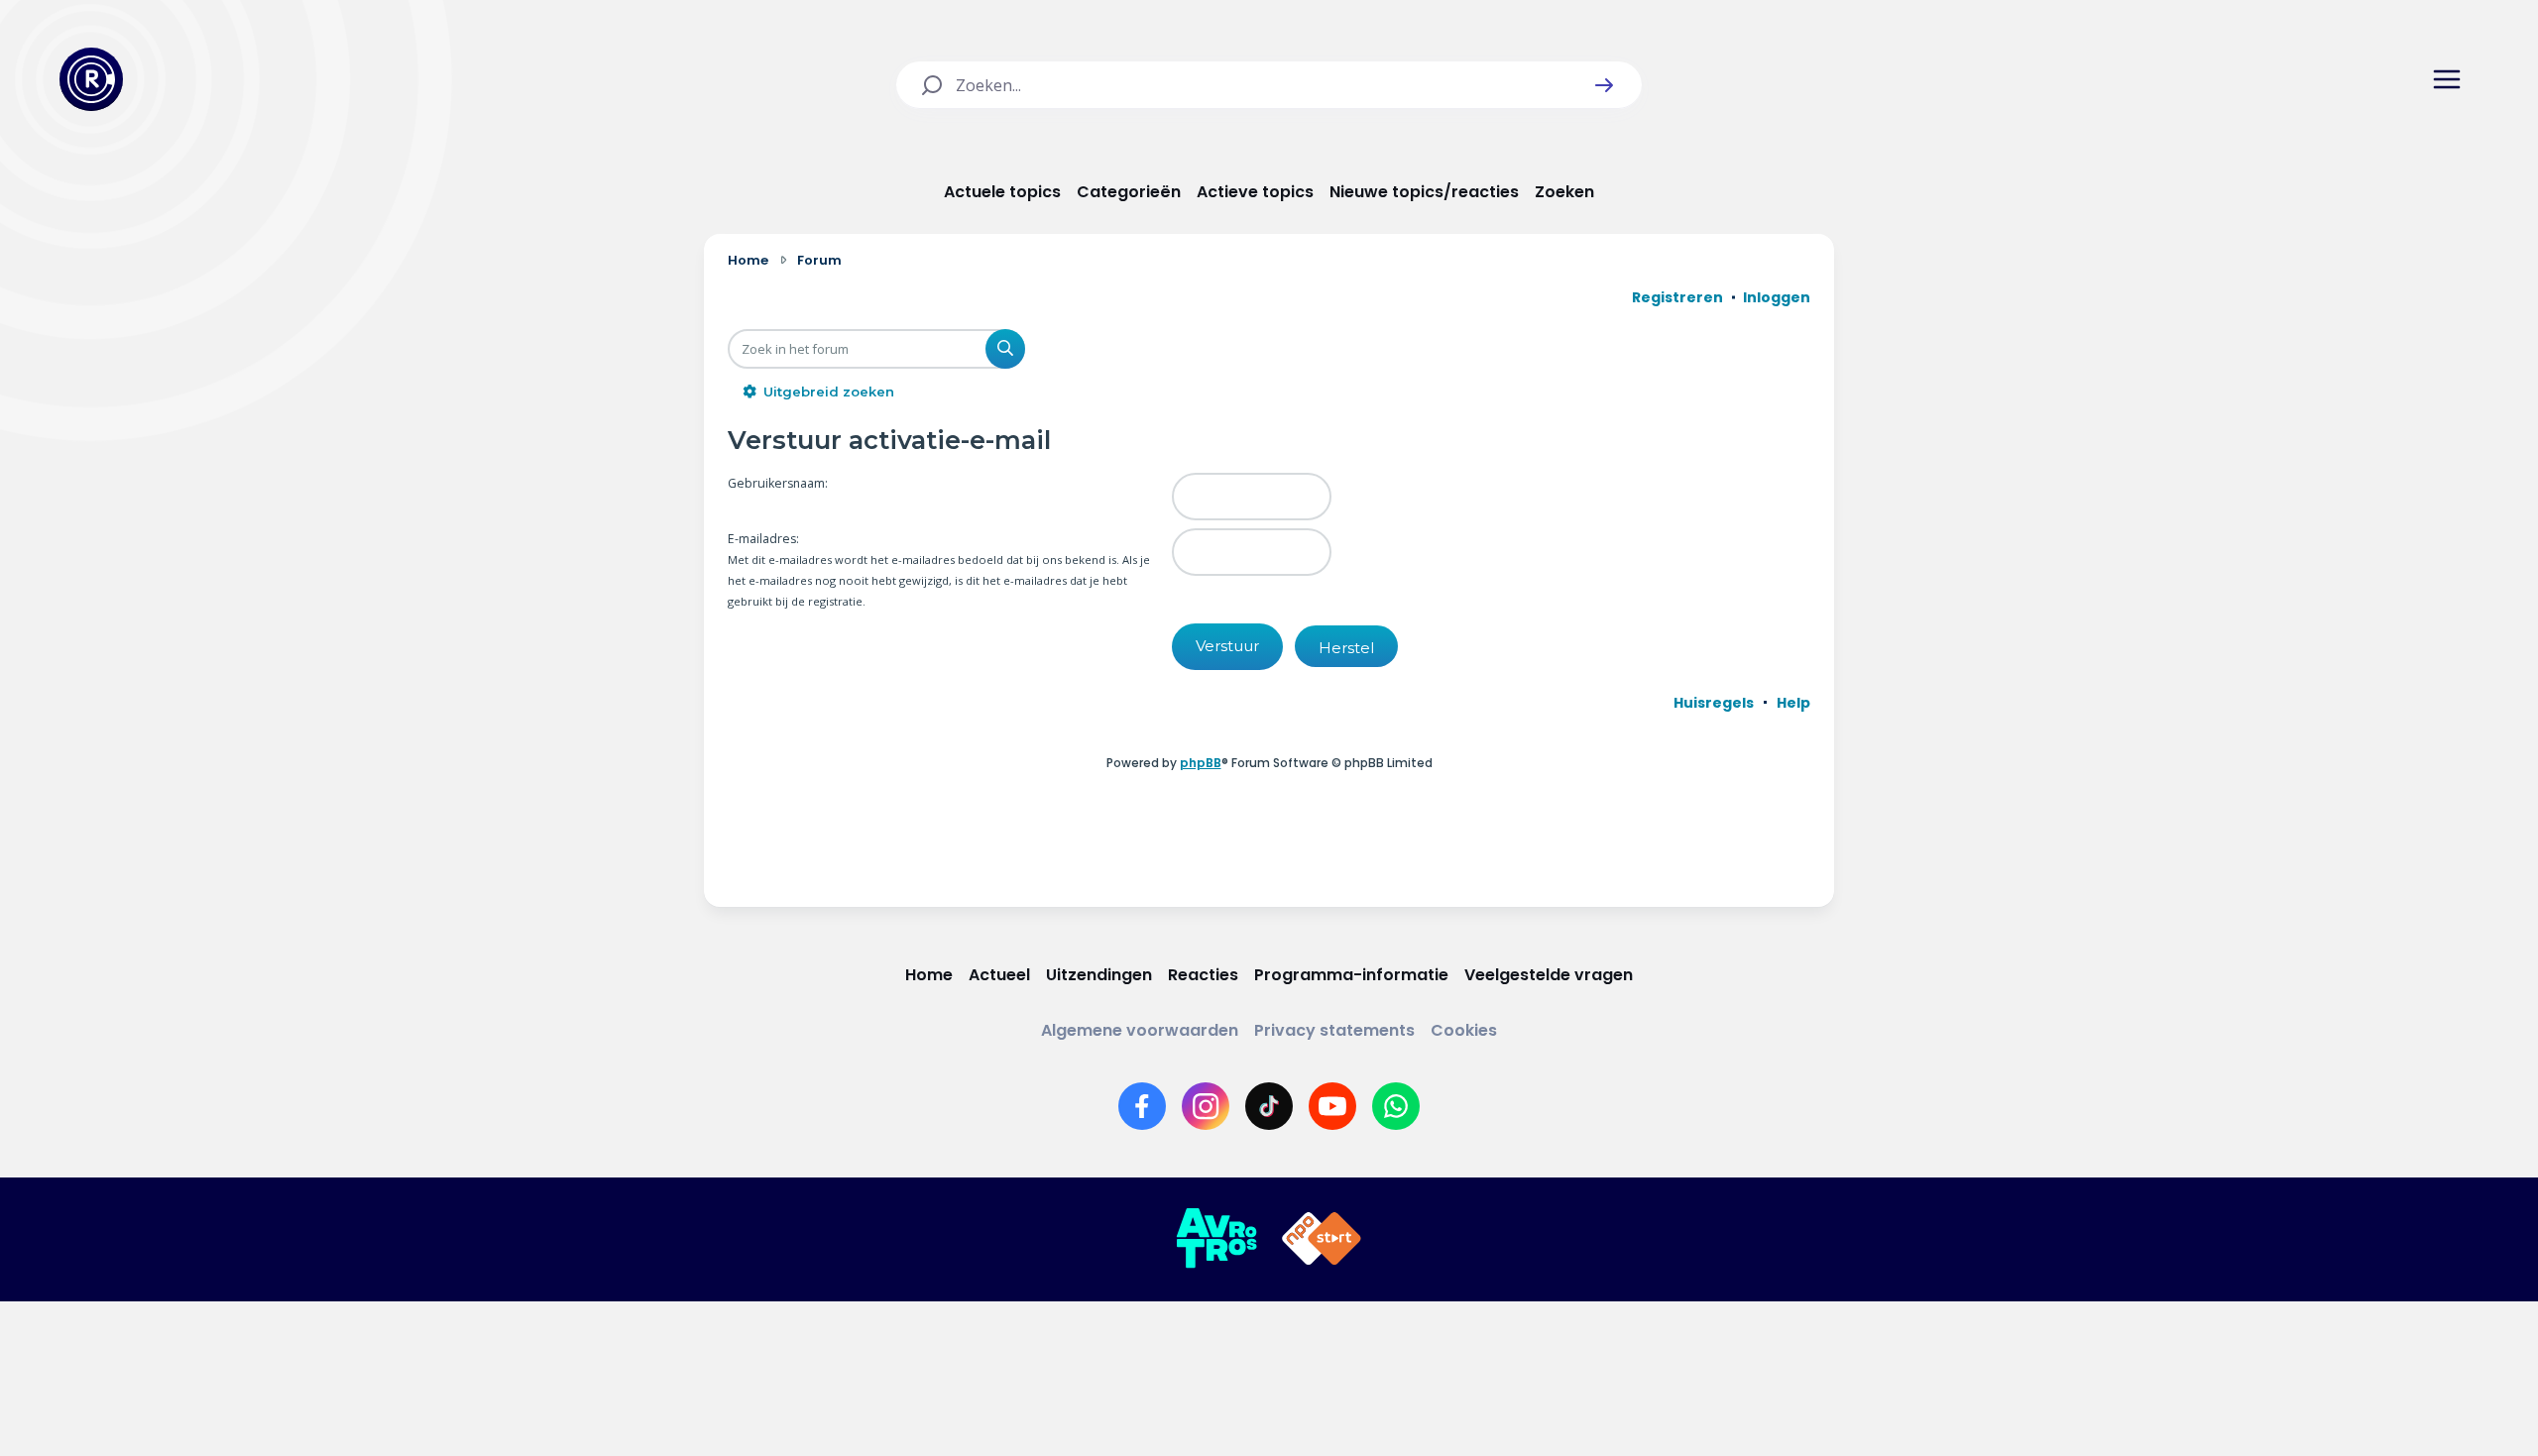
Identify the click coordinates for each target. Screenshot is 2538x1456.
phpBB (1201, 763)
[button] (1604, 85)
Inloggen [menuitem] (1777, 297)
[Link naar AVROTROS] (1216, 1239)
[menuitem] (1714, 703)
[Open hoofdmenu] (2447, 79)
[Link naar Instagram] (1206, 1106)
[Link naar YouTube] (1332, 1106)
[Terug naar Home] (91, 79)
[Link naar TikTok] (1269, 1106)
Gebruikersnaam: (778, 483)
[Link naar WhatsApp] (1396, 1106)
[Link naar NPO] (1322, 1239)
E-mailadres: (763, 539)
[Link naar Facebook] (1142, 1106)
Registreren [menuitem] (1677, 297)
